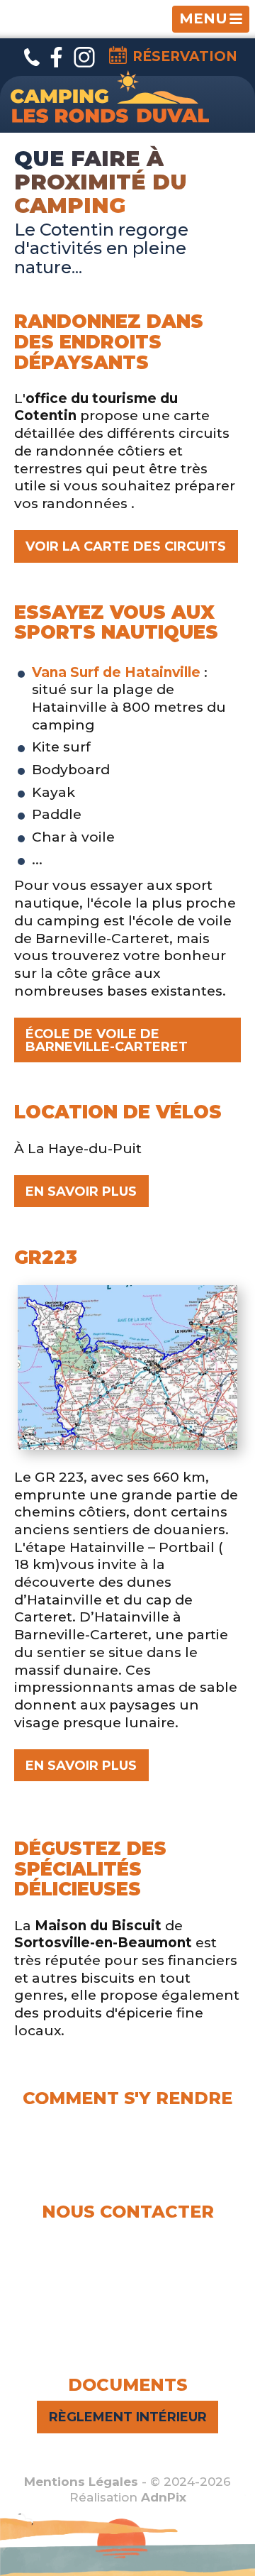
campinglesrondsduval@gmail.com (135, 2286)
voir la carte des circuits (126, 546)
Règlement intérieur (128, 2417)
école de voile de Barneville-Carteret (107, 1040)
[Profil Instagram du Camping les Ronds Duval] (136, 2332)
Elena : (128, 2236)
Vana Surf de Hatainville (116, 672)
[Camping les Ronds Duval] (110, 97)
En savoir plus (81, 1191)
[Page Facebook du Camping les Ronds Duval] (56, 57)
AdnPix (164, 2497)
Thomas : (128, 2255)
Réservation (185, 56)
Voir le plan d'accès (128, 2159)
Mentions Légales (81, 2482)
